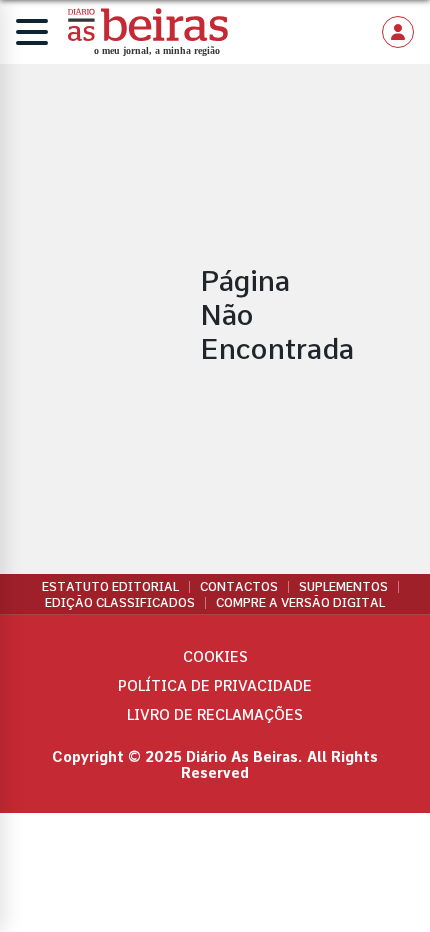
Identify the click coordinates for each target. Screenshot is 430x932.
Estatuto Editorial (110, 587)
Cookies (215, 657)
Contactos (239, 587)
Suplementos (343, 587)
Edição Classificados (120, 603)
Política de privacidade (215, 686)
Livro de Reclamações (215, 715)
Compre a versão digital (300, 603)
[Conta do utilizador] (398, 32)
